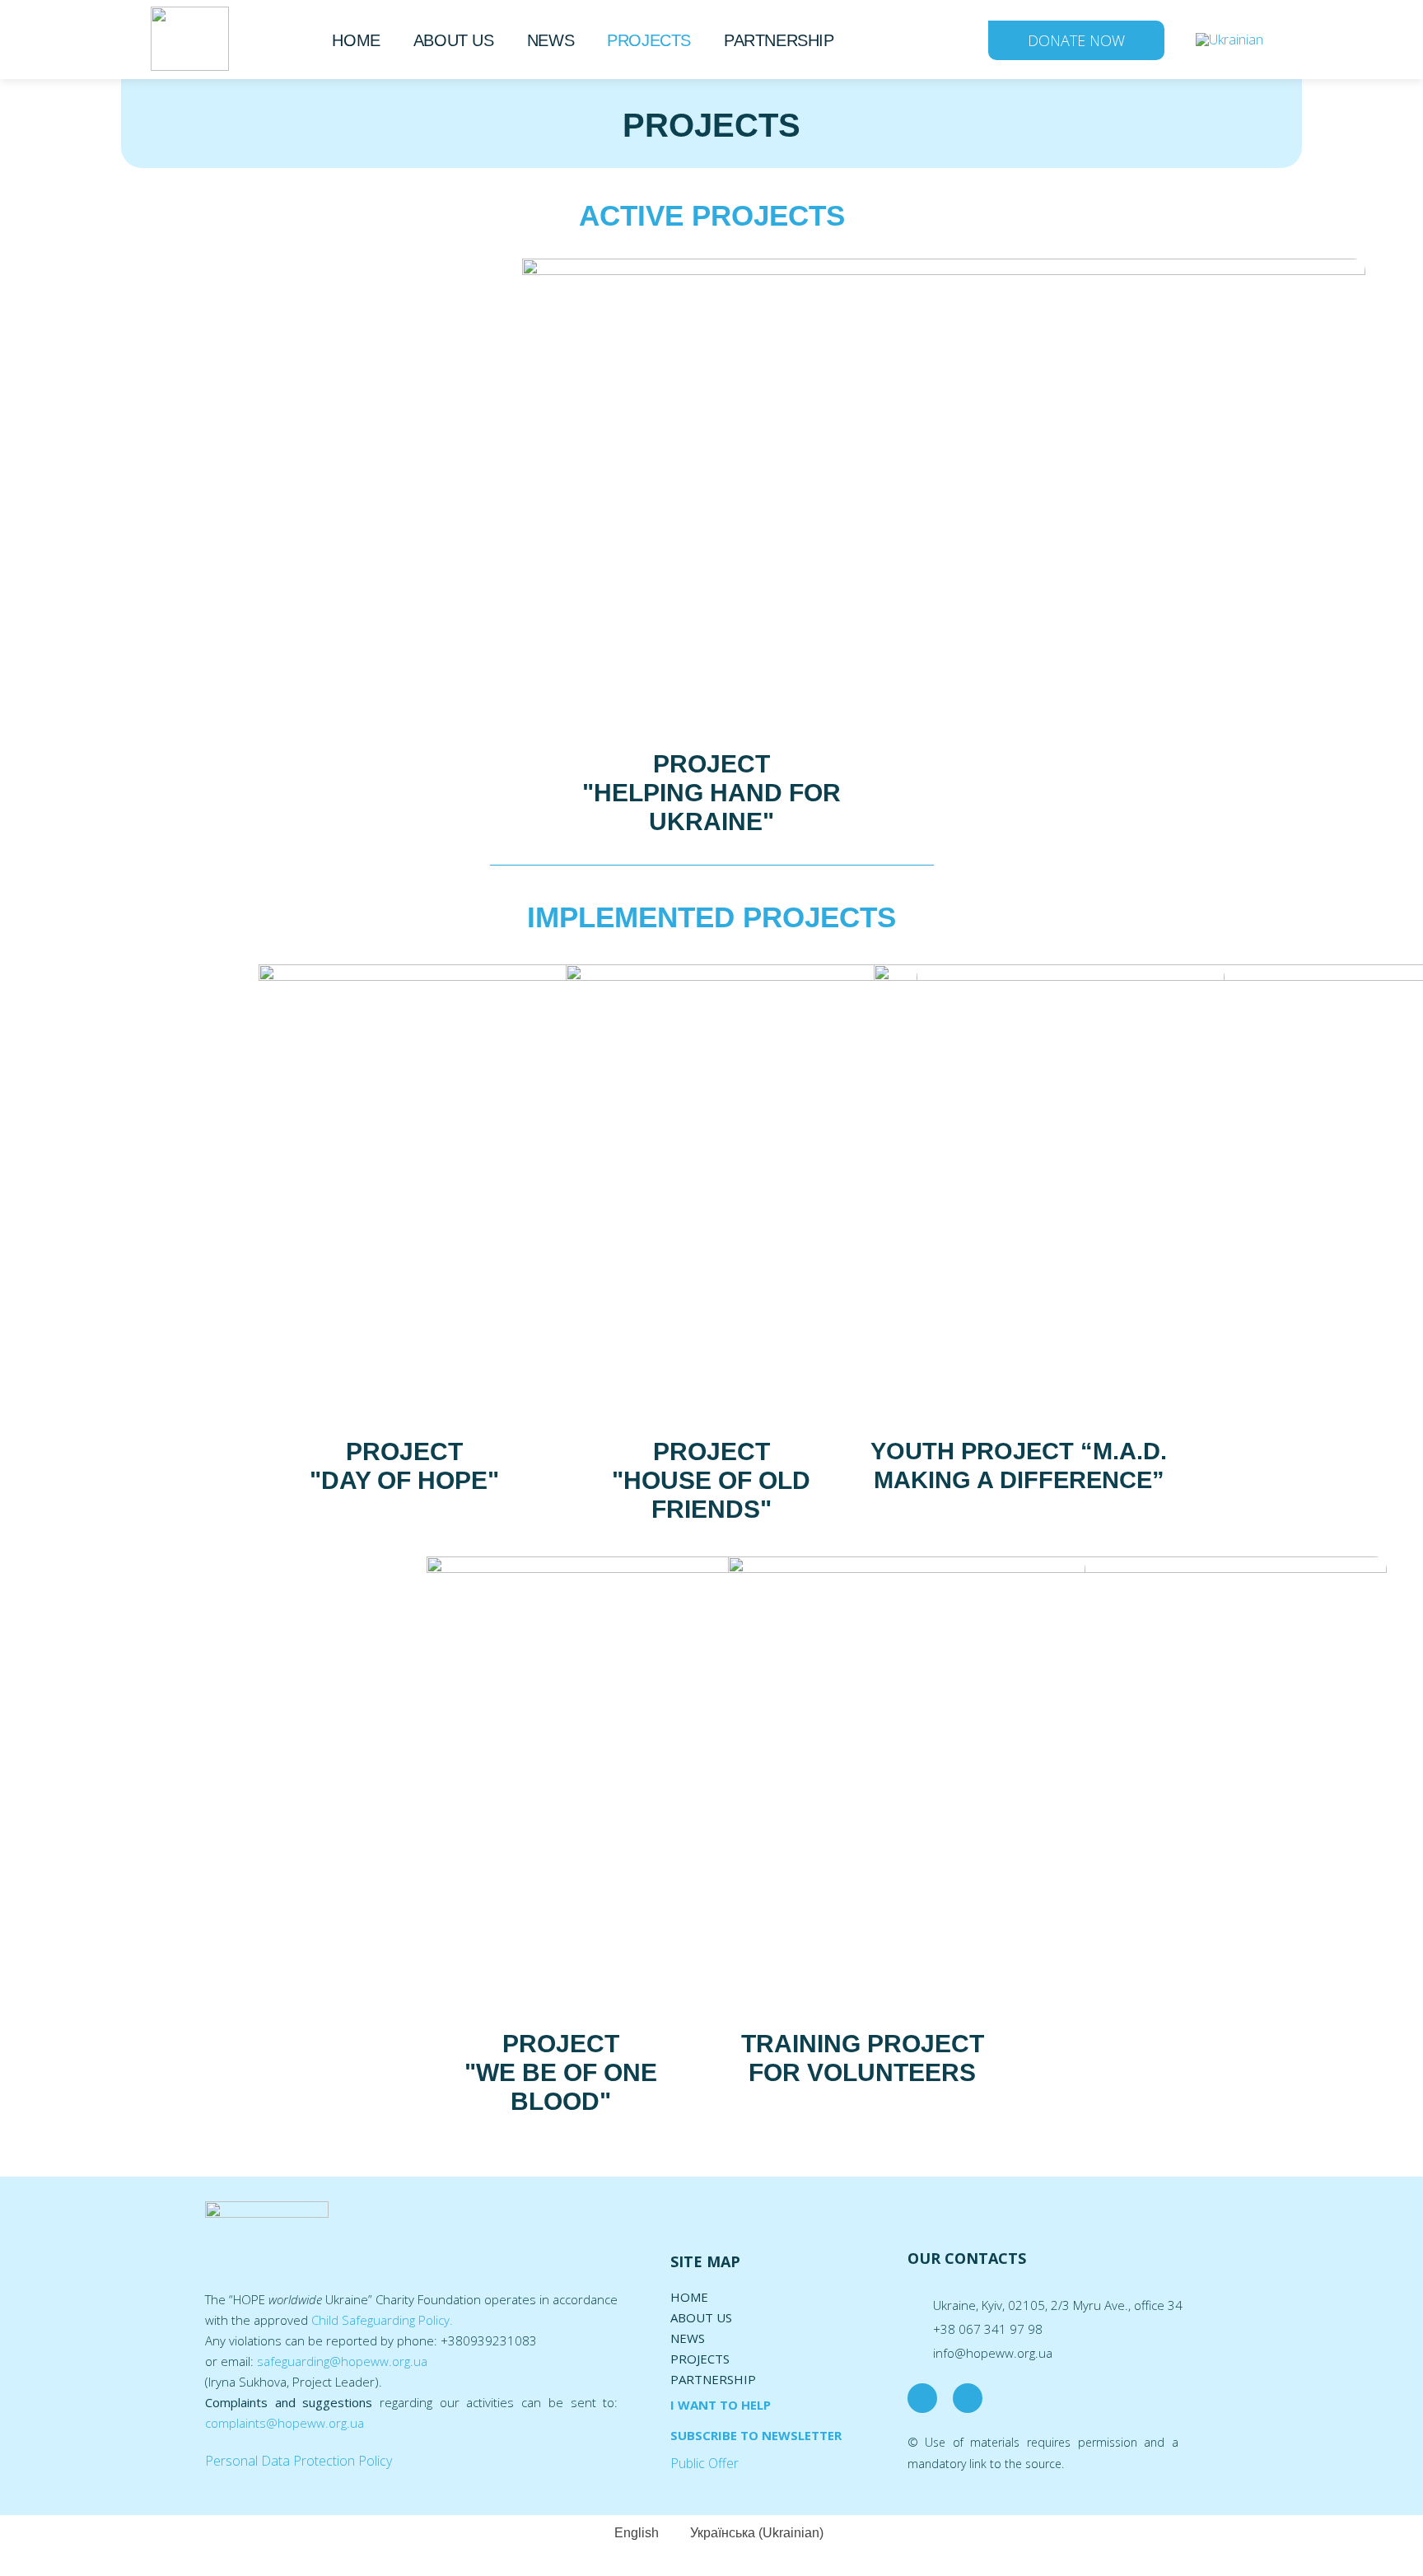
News (551, 40)
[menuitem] (1229, 39)
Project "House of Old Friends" (711, 1480)
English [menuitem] (637, 2533)
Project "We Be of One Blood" (561, 2072)
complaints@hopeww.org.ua (285, 2423)
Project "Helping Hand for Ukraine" (711, 793)
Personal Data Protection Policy (299, 2461)
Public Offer (705, 2463)
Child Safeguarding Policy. (382, 2320)
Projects (649, 40)
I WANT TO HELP (721, 2405)
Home (356, 40)
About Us (454, 40)
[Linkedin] (968, 2398)
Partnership (779, 40)
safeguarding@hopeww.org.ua (342, 2361)
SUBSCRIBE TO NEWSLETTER (756, 2435)
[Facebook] (922, 2398)
